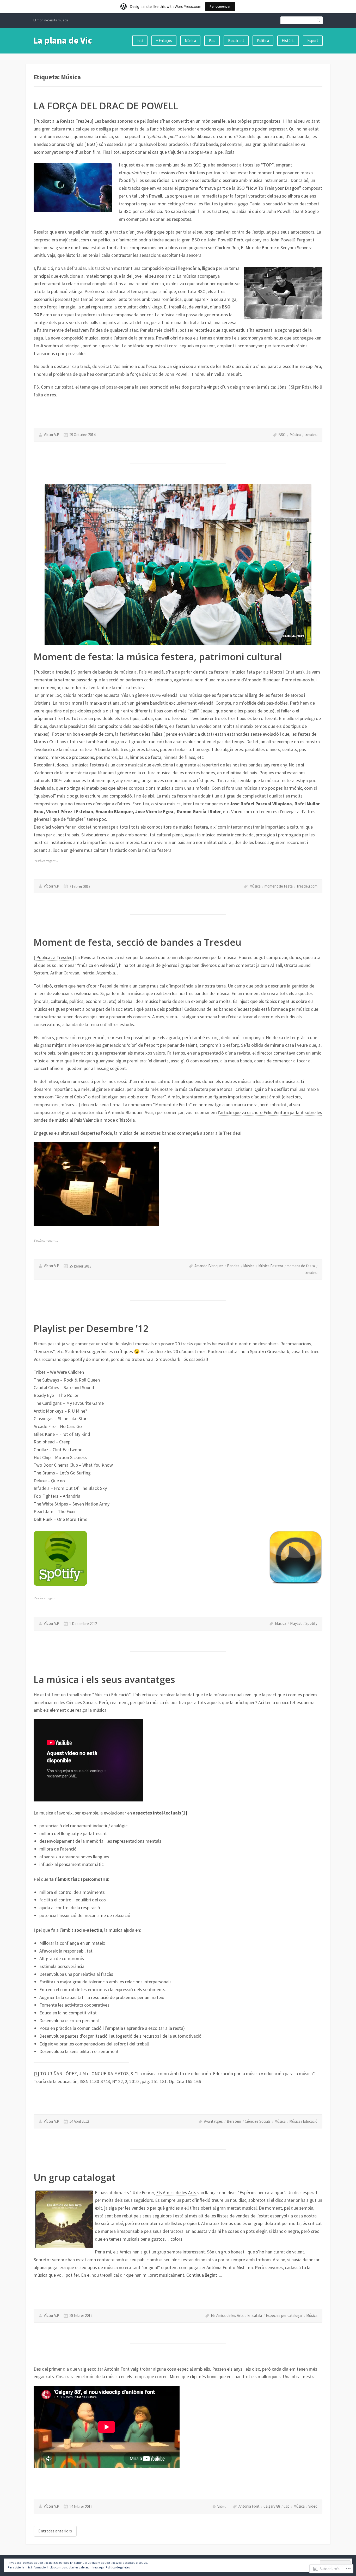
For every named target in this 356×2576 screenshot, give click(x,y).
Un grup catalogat (75, 2177)
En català (255, 2315)
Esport (313, 41)
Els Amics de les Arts (177, 2193)
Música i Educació (303, 2121)
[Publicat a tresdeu (52, 672)
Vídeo (313, 2506)
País (212, 41)
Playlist (296, 1623)
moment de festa (279, 886)
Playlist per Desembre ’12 (91, 1328)
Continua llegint (205, 2275)
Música (190, 41)
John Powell (150, 196)
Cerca (319, 20)
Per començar (220, 6)
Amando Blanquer (209, 1266)
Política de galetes (118, 2567)
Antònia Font (249, 2506)
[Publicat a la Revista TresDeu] (63, 121)
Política (263, 41)
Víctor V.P (51, 435)
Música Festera (271, 1266)
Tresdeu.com (307, 886)
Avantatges (213, 2121)
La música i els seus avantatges (104, 1679)
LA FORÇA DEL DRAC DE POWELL (106, 106)
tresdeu (311, 435)
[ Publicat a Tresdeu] (54, 957)
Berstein (234, 2121)
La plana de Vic (63, 40)
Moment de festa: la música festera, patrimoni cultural (158, 657)
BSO (282, 435)
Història (288, 41)
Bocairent (236, 41)
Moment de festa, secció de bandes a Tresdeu (137, 942)
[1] (36, 2074)
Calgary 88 (272, 2506)
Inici (140, 41)
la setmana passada (73, 680)
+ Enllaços (164, 41)
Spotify (311, 1623)
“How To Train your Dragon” (274, 188)
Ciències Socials (258, 2121)
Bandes (233, 1266)
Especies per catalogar (284, 2315)
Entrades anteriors (55, 2531)
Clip (287, 2506)
